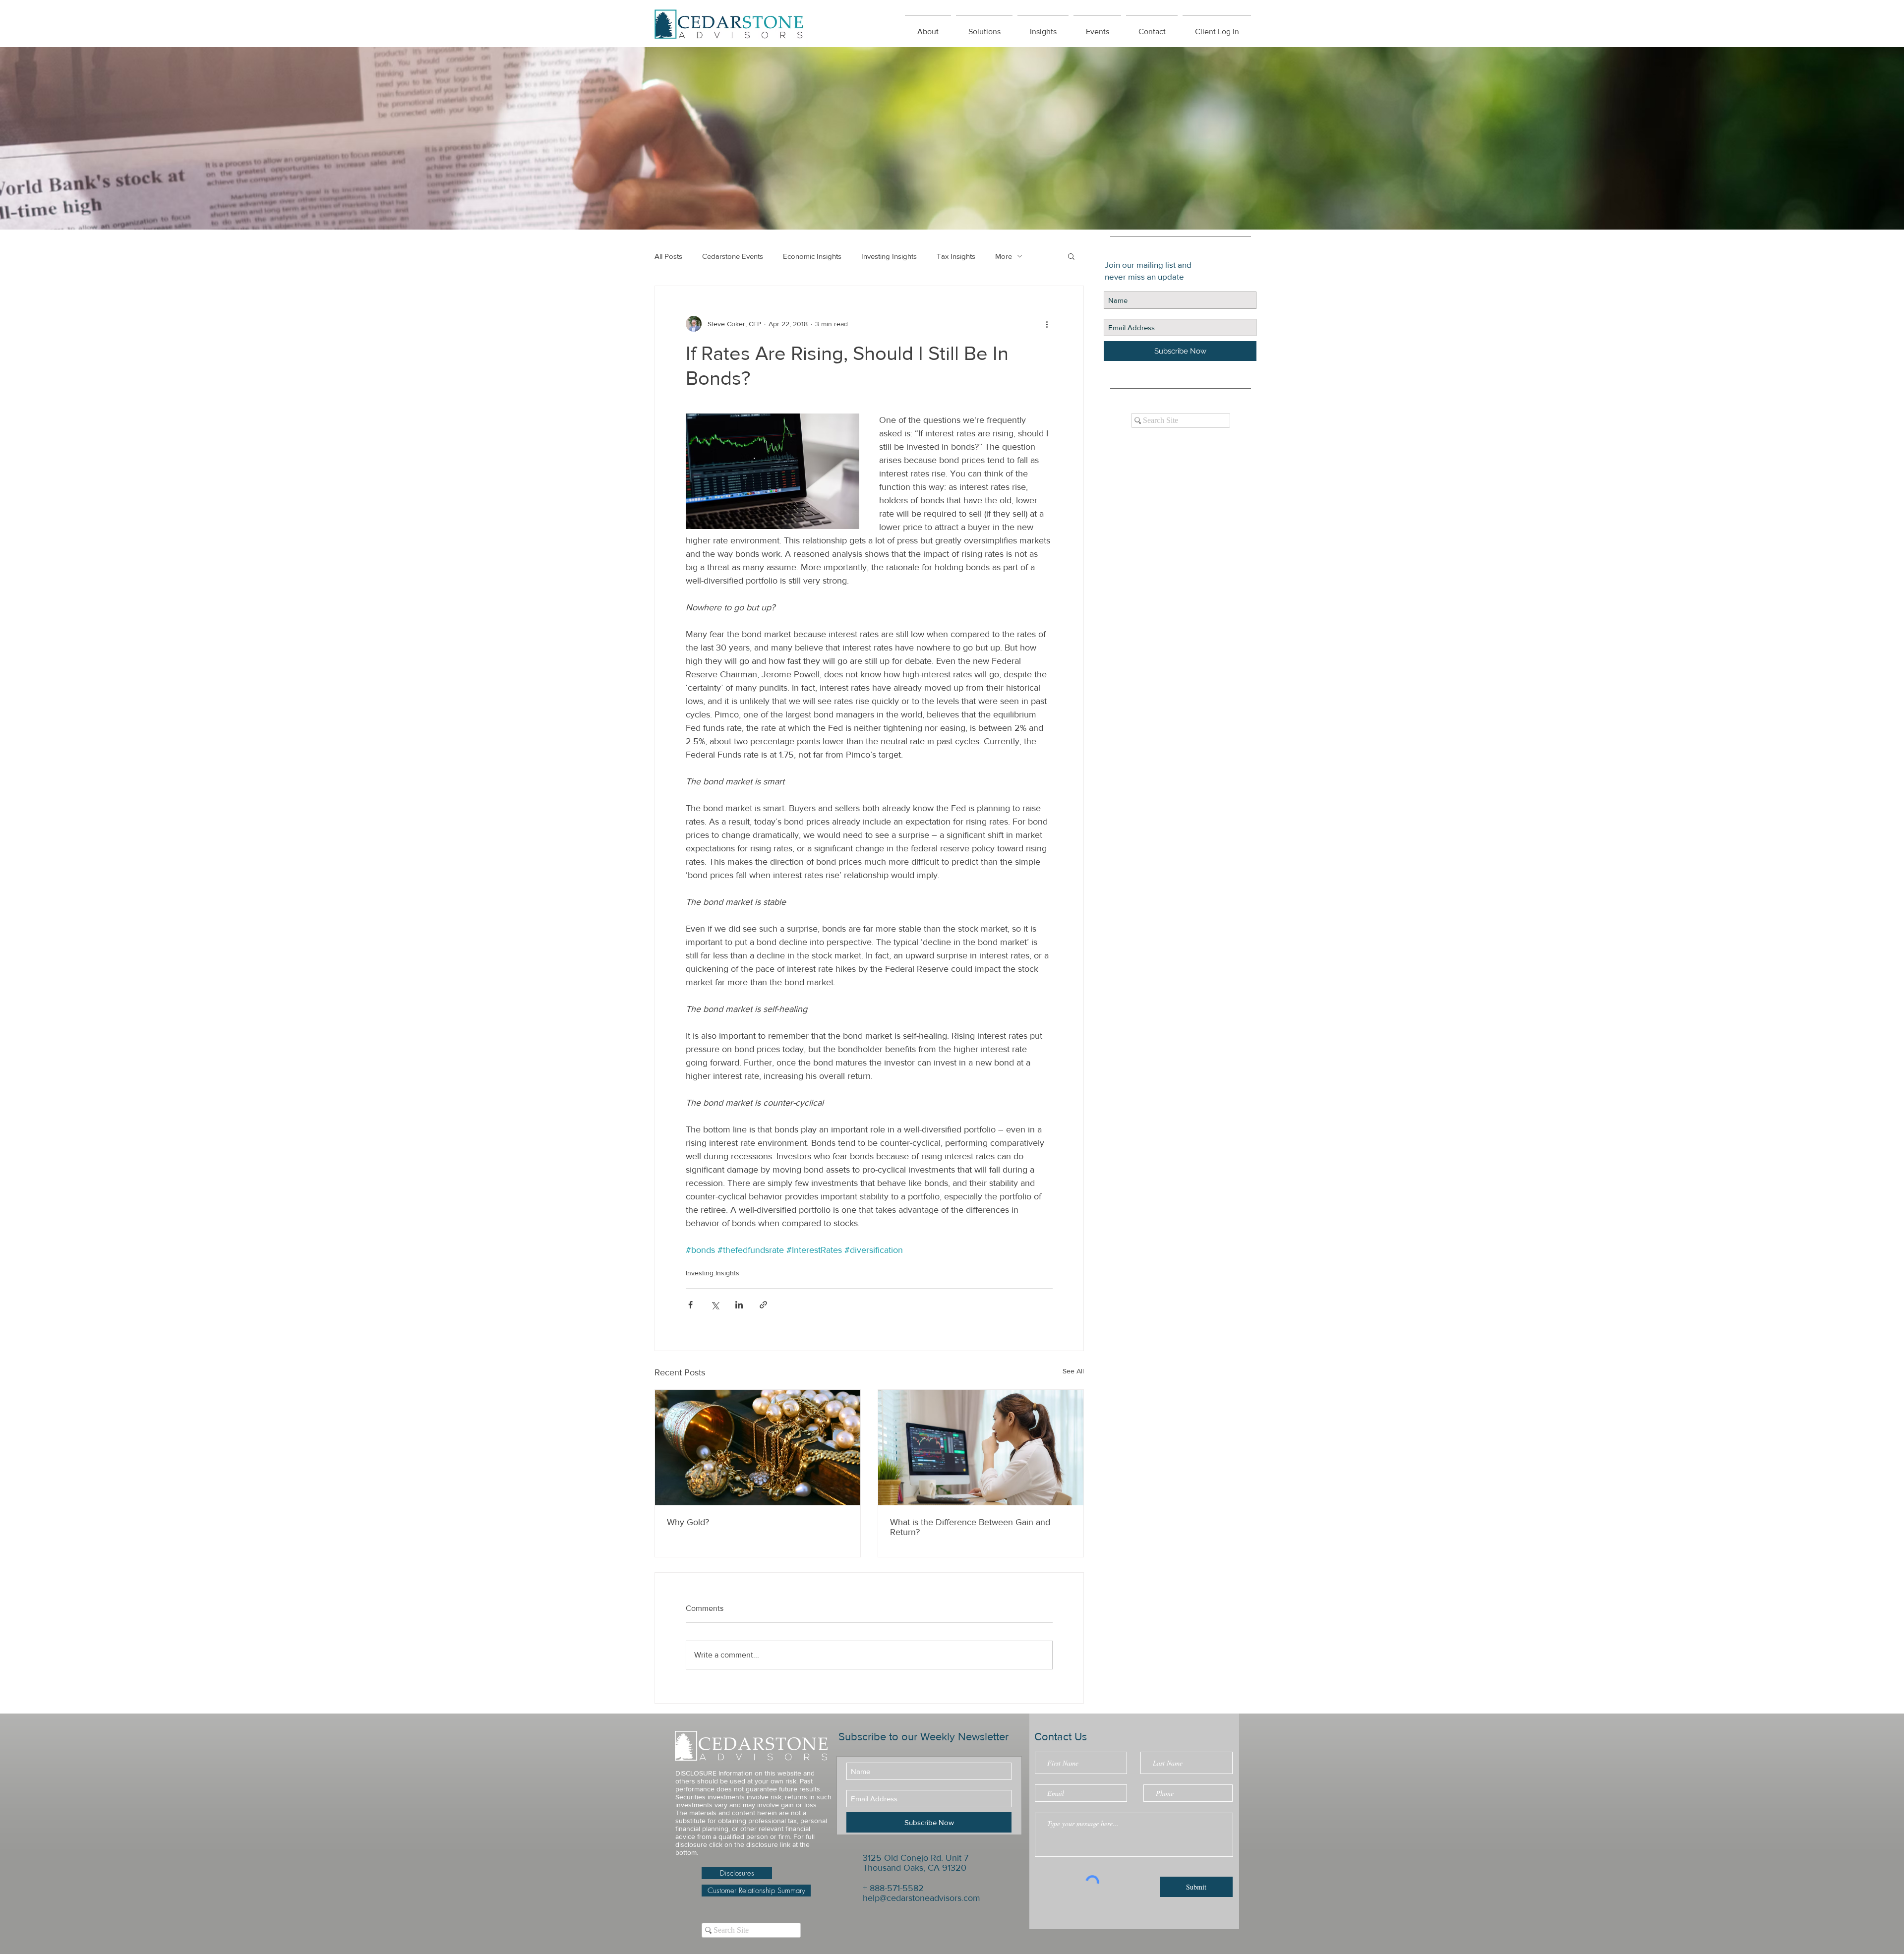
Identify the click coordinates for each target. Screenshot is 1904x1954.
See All (1073, 1371)
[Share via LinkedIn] (739, 1305)
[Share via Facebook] (690, 1305)
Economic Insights (812, 256)
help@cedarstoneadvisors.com (922, 1898)
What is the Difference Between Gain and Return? (970, 1527)
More (1004, 256)
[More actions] (1047, 324)
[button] (1043, 27)
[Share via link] (763, 1305)
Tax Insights (956, 256)
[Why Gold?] (758, 1448)
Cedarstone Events (733, 256)
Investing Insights (889, 256)
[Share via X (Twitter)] (715, 1305)
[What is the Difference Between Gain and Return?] (981, 1448)
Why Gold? (688, 1522)
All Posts (668, 256)
